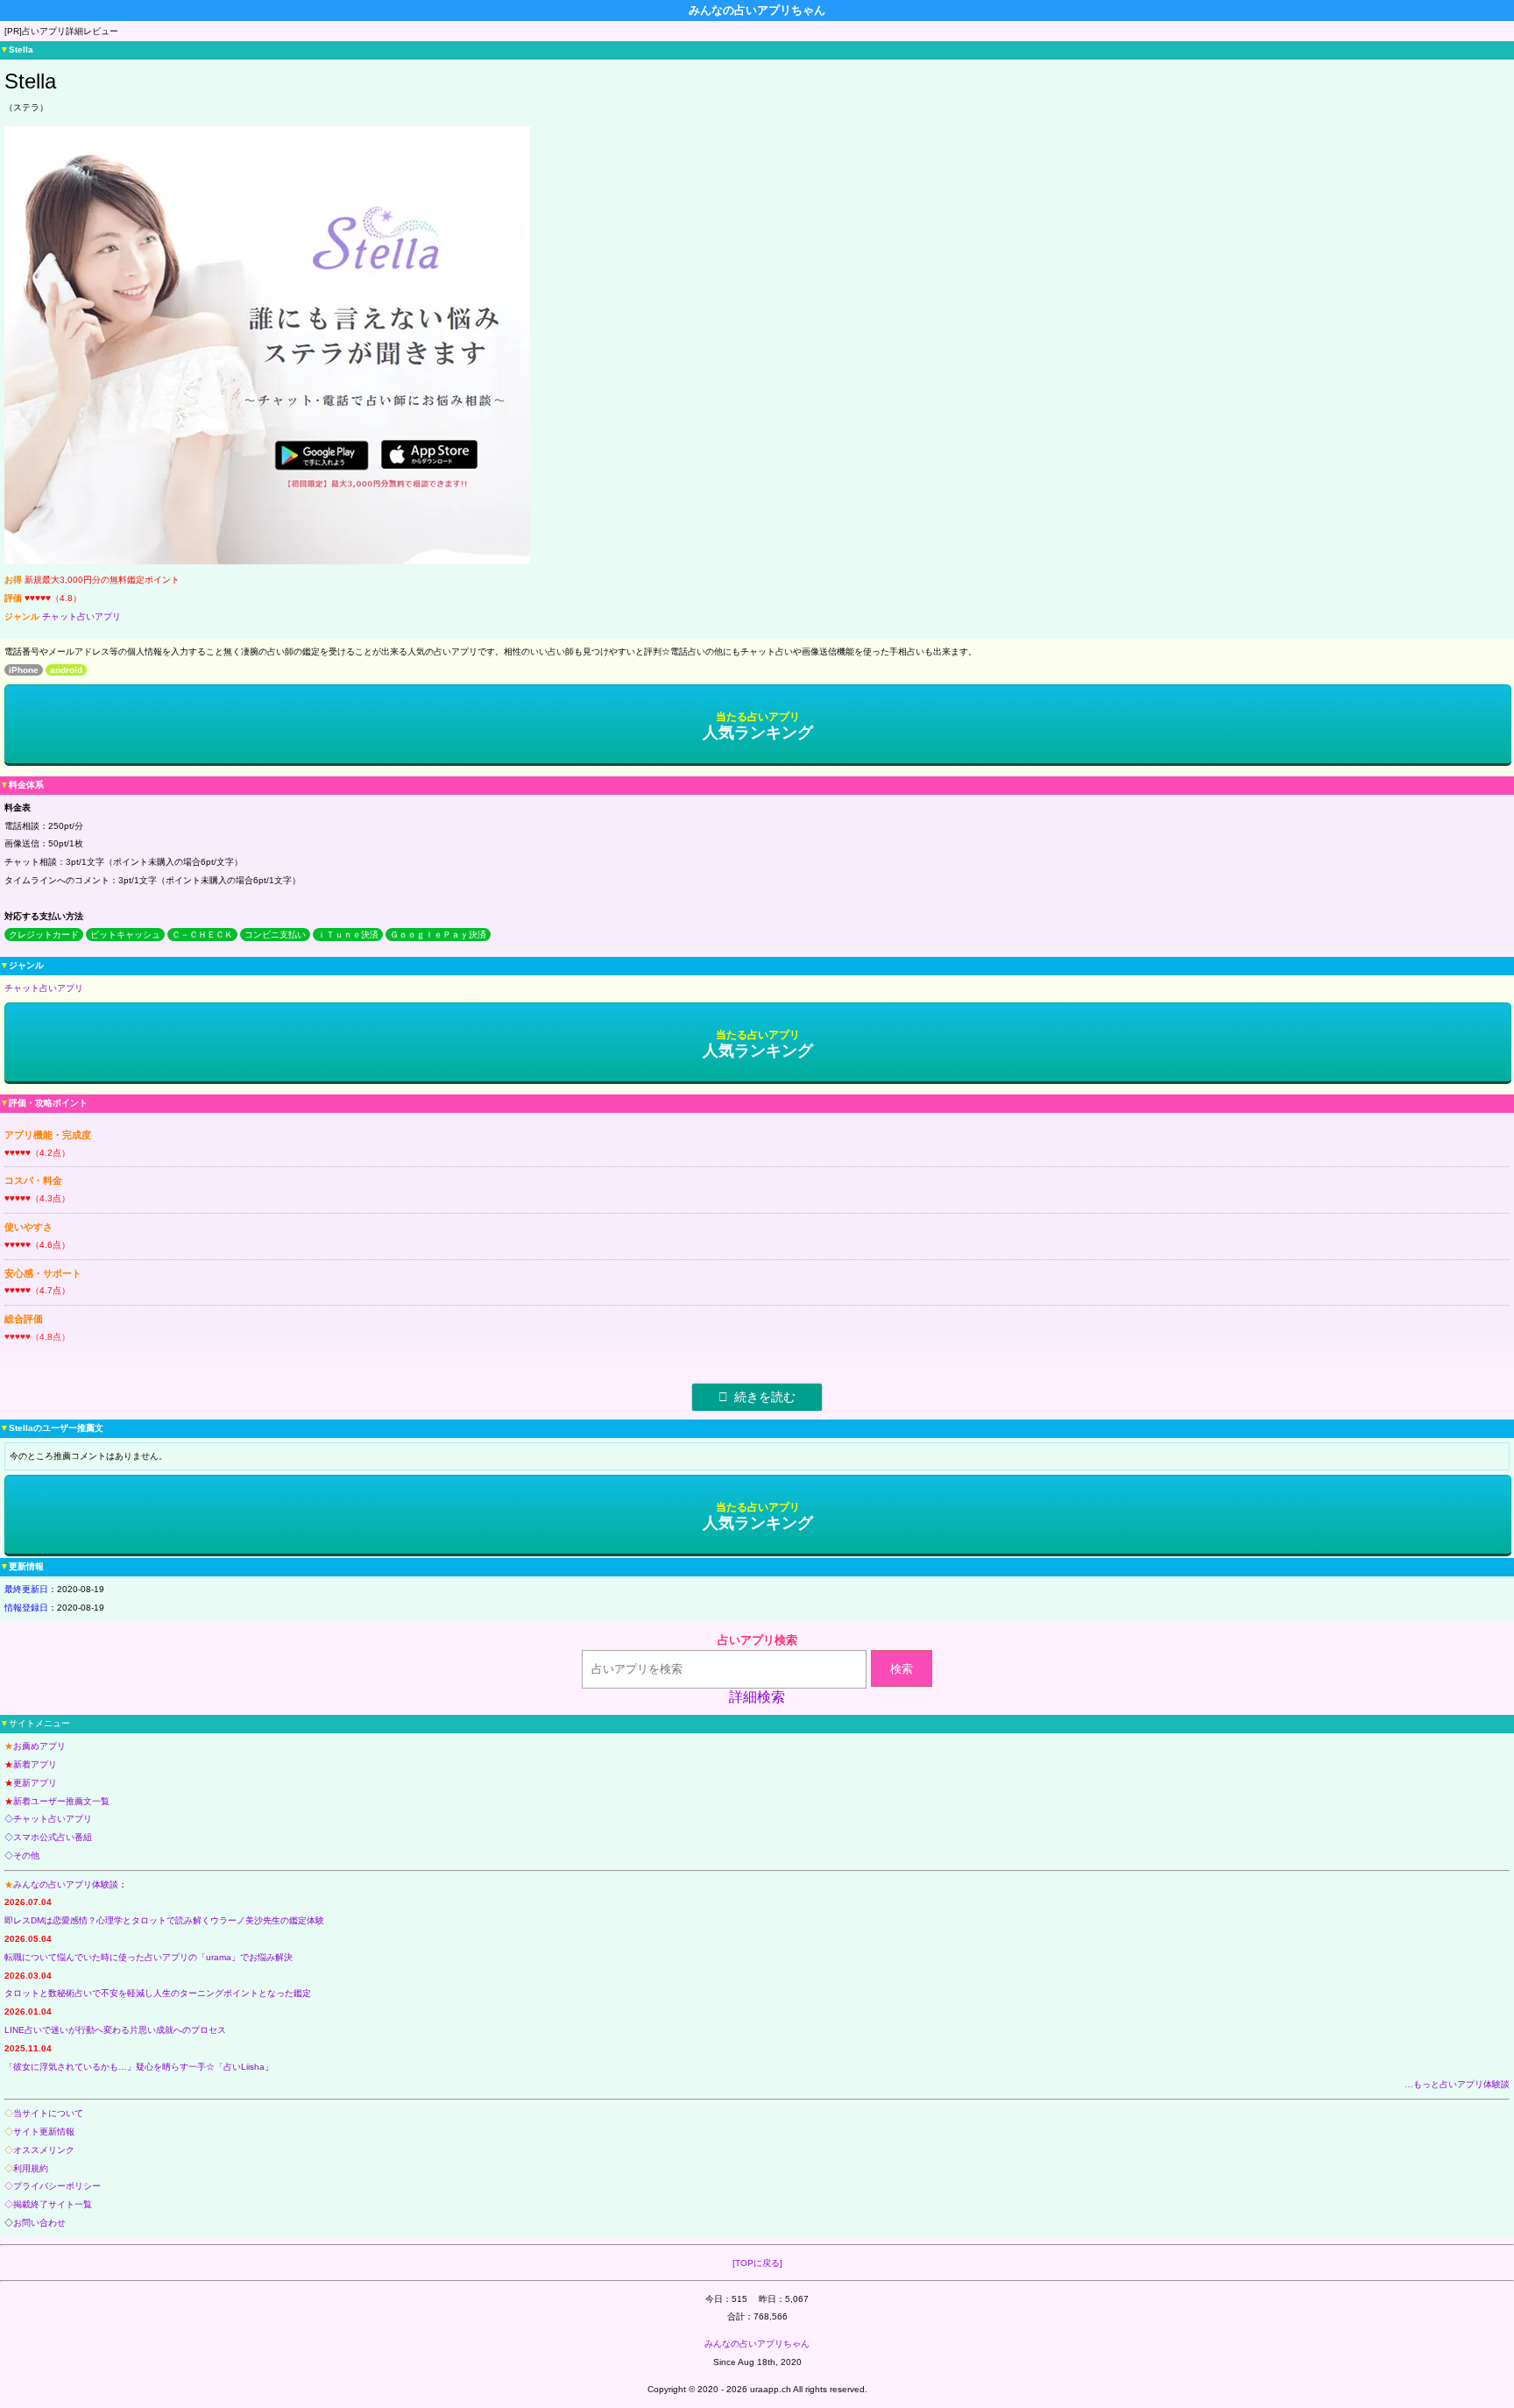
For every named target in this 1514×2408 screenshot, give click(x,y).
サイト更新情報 (44, 2132)
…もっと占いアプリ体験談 (1457, 2084)
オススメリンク (44, 2150)
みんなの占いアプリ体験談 (66, 1884)
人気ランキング (758, 726)
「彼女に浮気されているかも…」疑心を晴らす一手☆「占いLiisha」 (139, 2067)
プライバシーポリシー (57, 2186)
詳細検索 (757, 1697)
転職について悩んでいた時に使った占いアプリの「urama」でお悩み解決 (149, 1957)
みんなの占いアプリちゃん (757, 2344)
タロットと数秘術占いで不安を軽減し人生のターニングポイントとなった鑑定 (158, 1993)
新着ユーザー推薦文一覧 (61, 1801)
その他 (26, 1856)
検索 (902, 1669)
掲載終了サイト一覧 (53, 2204)
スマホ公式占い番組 (53, 1837)
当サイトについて (48, 2113)
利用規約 (31, 2168)
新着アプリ (35, 1764)
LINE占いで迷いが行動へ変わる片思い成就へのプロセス (115, 2030)
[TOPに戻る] (757, 2263)
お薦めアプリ (39, 1746)
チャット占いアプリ (81, 616)
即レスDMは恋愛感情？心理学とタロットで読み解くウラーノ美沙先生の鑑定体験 (164, 1920)
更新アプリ (35, 1783)
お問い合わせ (39, 2223)
